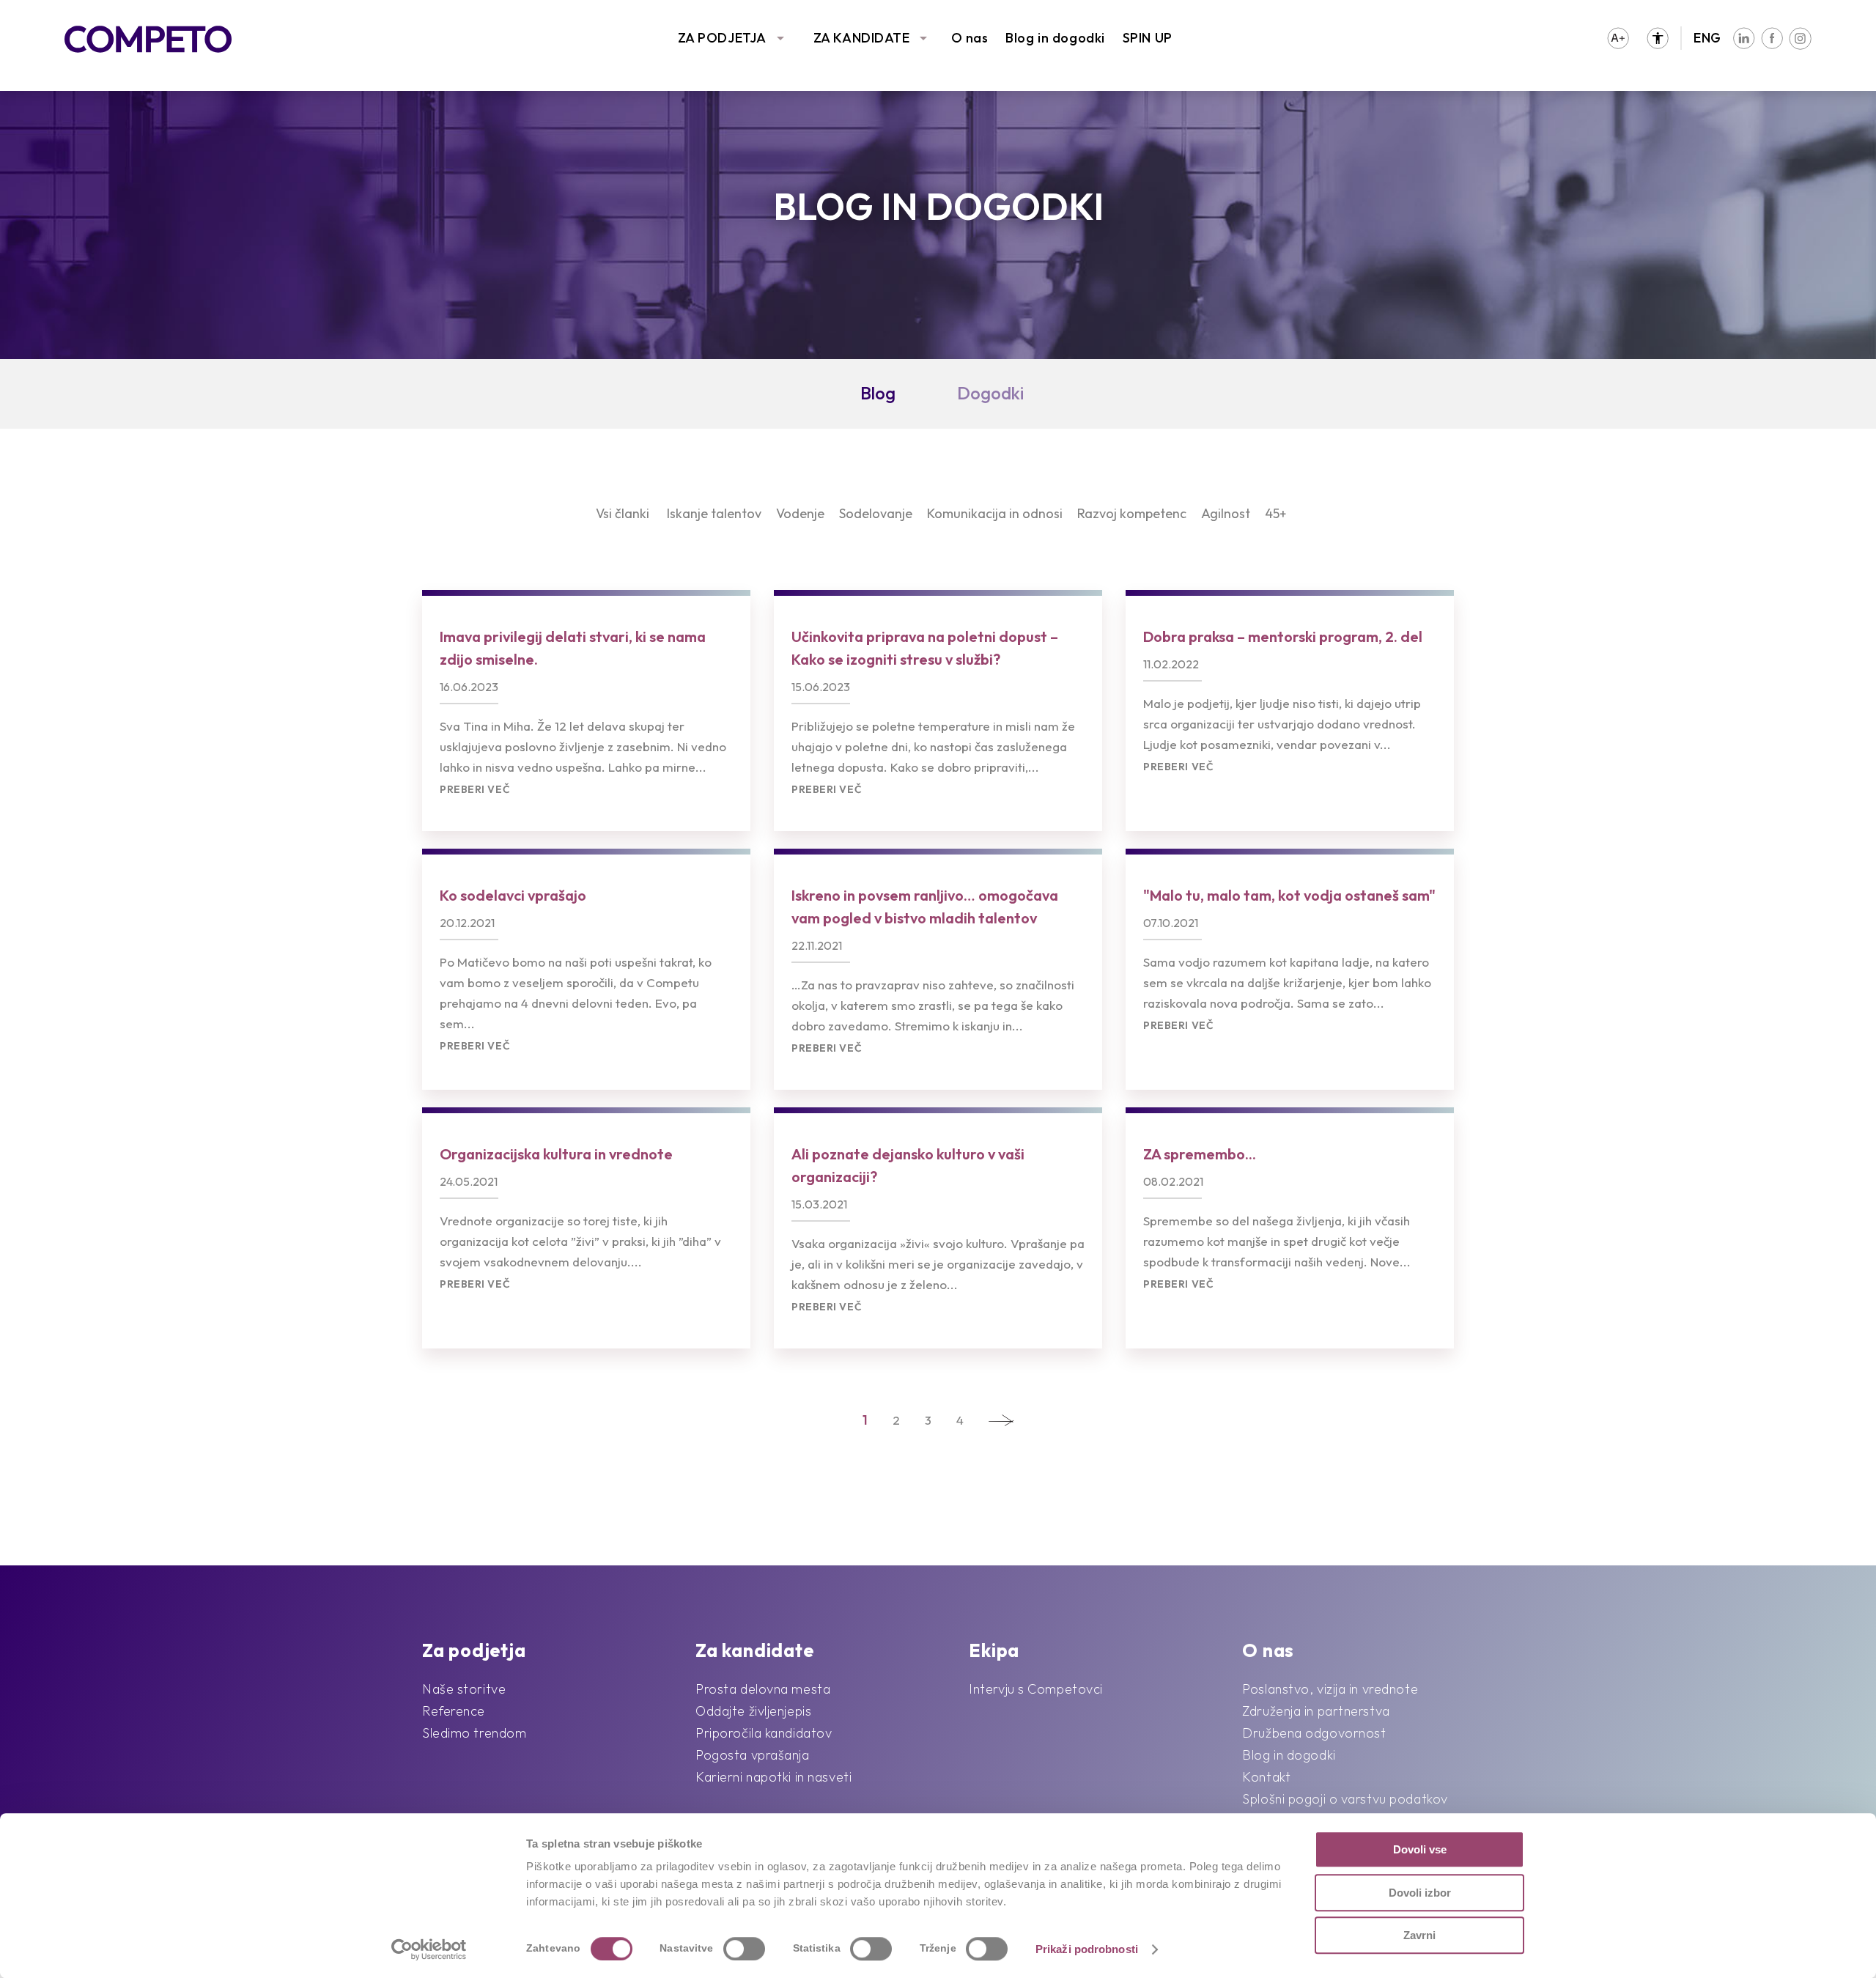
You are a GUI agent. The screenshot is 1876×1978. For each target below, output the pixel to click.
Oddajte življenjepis (753, 1711)
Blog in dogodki (1055, 38)
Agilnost (1226, 513)
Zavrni (1419, 1935)
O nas (970, 38)
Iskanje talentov (714, 513)
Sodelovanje (876, 513)
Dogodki (990, 393)
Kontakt (1266, 1777)
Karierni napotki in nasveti (773, 1777)
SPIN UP (1148, 38)
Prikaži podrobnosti (1087, 1949)
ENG (1707, 38)
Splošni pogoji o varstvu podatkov (1345, 1799)
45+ (1276, 513)
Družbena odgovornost (1314, 1733)
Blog (878, 393)
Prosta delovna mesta (763, 1689)
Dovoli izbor (1420, 1893)
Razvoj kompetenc (1132, 513)
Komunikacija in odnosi (995, 513)
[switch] (744, 1949)
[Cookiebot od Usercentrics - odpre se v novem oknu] (429, 1949)
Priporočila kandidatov (764, 1733)
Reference (454, 1711)
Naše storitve (464, 1689)
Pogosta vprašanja (753, 1755)
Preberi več (475, 790)
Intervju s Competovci (1036, 1689)
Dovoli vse (1420, 1849)
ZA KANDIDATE (862, 38)
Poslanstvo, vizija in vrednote (1330, 1689)
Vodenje (800, 513)
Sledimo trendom (474, 1733)
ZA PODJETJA (722, 38)
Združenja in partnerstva (1316, 1711)
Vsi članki (623, 513)
